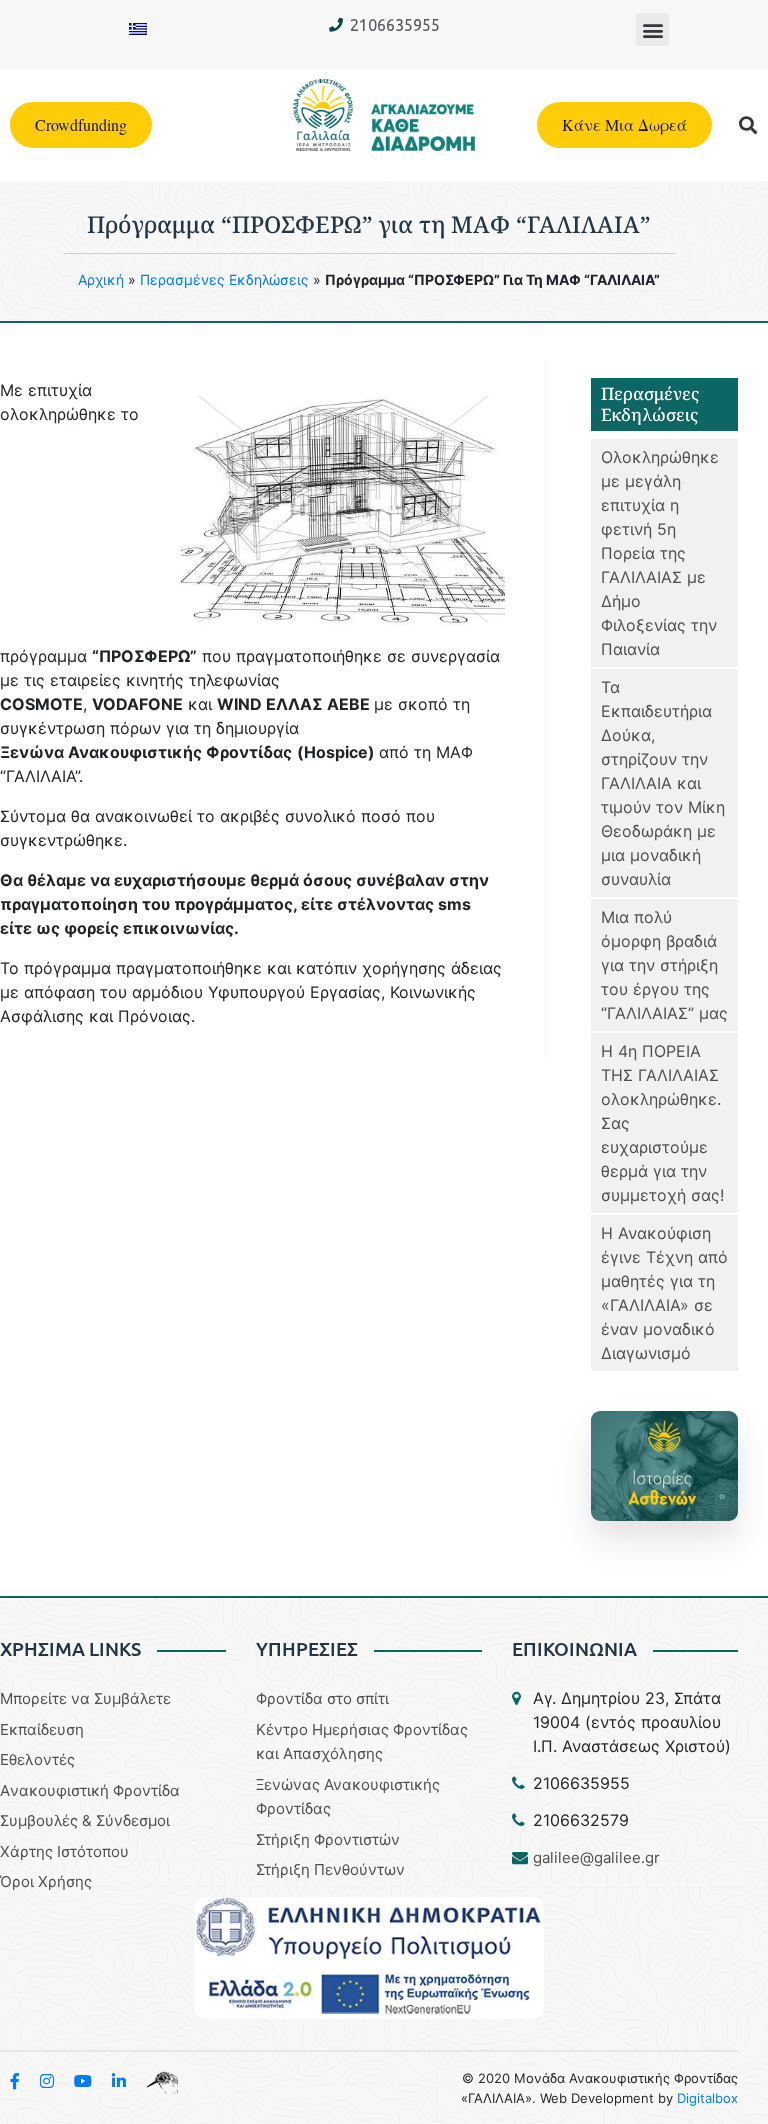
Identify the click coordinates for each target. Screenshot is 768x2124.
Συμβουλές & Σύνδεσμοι (85, 1820)
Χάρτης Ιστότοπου (64, 1851)
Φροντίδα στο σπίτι (322, 1698)
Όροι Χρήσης (46, 1881)
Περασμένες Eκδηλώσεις (224, 279)
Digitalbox (707, 2098)
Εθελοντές (37, 1759)
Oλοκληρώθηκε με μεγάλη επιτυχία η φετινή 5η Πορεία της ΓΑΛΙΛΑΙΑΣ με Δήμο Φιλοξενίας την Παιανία (660, 553)
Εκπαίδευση (42, 1729)
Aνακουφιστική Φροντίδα (90, 1790)
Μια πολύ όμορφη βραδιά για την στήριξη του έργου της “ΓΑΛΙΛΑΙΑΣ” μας (664, 965)
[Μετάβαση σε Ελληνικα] (138, 27)
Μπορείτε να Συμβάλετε (85, 1698)
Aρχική (101, 279)
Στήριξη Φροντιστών (328, 1839)
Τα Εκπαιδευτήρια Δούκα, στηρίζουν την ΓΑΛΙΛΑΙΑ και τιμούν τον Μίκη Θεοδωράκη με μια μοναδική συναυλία (663, 783)
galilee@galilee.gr (596, 1857)
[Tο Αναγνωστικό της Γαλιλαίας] (162, 2081)
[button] (652, 29)
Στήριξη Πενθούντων (330, 1869)
